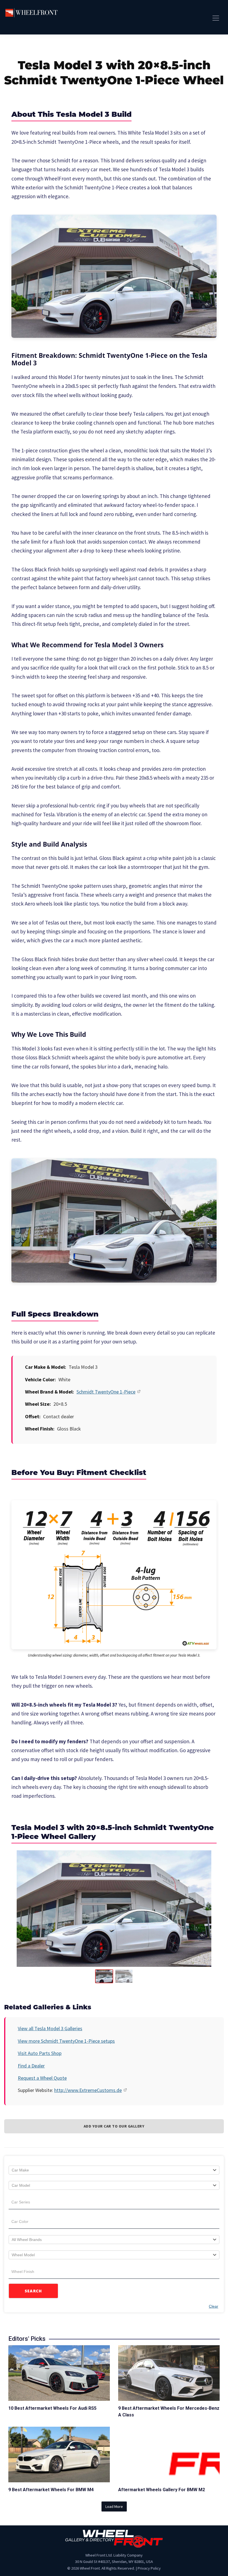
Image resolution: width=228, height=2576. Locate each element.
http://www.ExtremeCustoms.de (88, 2090)
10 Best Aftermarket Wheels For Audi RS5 (52, 2408)
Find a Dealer (31, 2066)
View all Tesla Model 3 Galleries (50, 2028)
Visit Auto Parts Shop (40, 2053)
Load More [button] (114, 2506)
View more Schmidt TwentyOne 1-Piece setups (66, 2041)
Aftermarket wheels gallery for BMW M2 (162, 2490)
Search (34, 2291)
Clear (214, 2306)
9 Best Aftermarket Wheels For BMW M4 (51, 2490)
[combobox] (114, 2170)
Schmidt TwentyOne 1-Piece (106, 1392)
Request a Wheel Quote (42, 2078)
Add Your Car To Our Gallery (114, 2126)
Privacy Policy (149, 2568)
